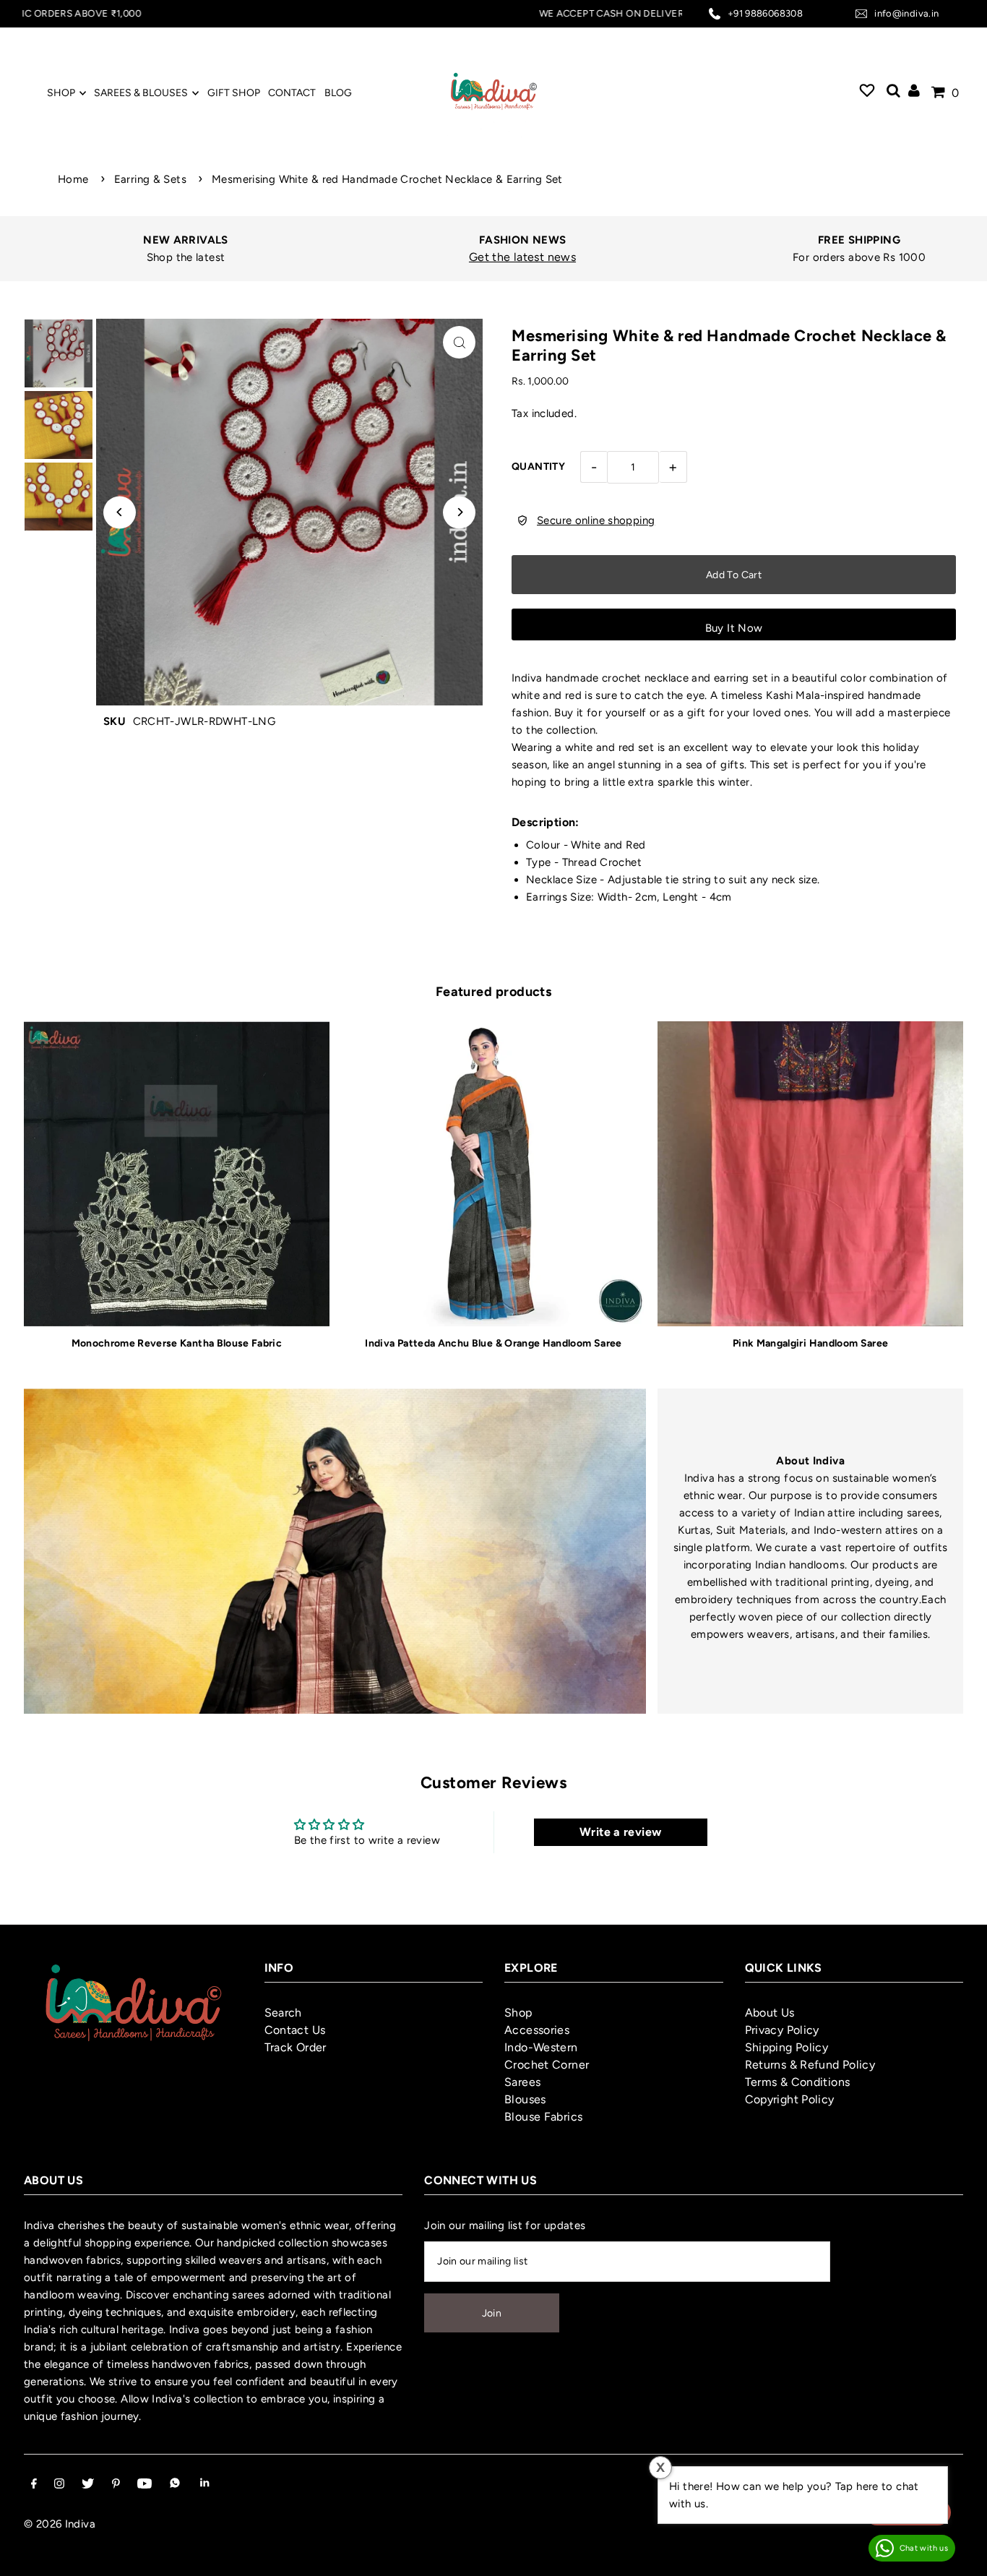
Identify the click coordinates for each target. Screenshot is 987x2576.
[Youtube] (145, 2485)
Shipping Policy (787, 2047)
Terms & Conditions (798, 2082)
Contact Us (295, 2030)
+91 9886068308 (765, 13)
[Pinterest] (116, 2485)
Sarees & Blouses (141, 93)
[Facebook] (34, 2485)
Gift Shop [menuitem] (234, 93)
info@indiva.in (906, 13)
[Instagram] (59, 2485)
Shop (518, 2013)
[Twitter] (88, 2485)
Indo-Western (541, 2047)
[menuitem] (867, 93)
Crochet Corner (547, 2065)
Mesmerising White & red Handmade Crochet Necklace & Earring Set (387, 179)
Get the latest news (522, 257)
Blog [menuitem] (338, 93)
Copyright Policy (790, 2099)
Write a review (620, 1832)
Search (283, 2013)
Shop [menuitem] (61, 93)
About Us (770, 2013)
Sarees (522, 2082)
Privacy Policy (782, 2030)
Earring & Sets (150, 179)
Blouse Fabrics (543, 2117)
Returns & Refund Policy (810, 2065)
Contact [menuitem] (292, 93)
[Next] (459, 512)
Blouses (525, 2099)
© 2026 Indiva (60, 2524)
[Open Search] (893, 93)
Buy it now (734, 628)
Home (73, 179)
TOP (962, 2557)
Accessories (537, 2030)
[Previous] (120, 512)
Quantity (538, 467)
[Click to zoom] (459, 342)
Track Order (296, 2047)
